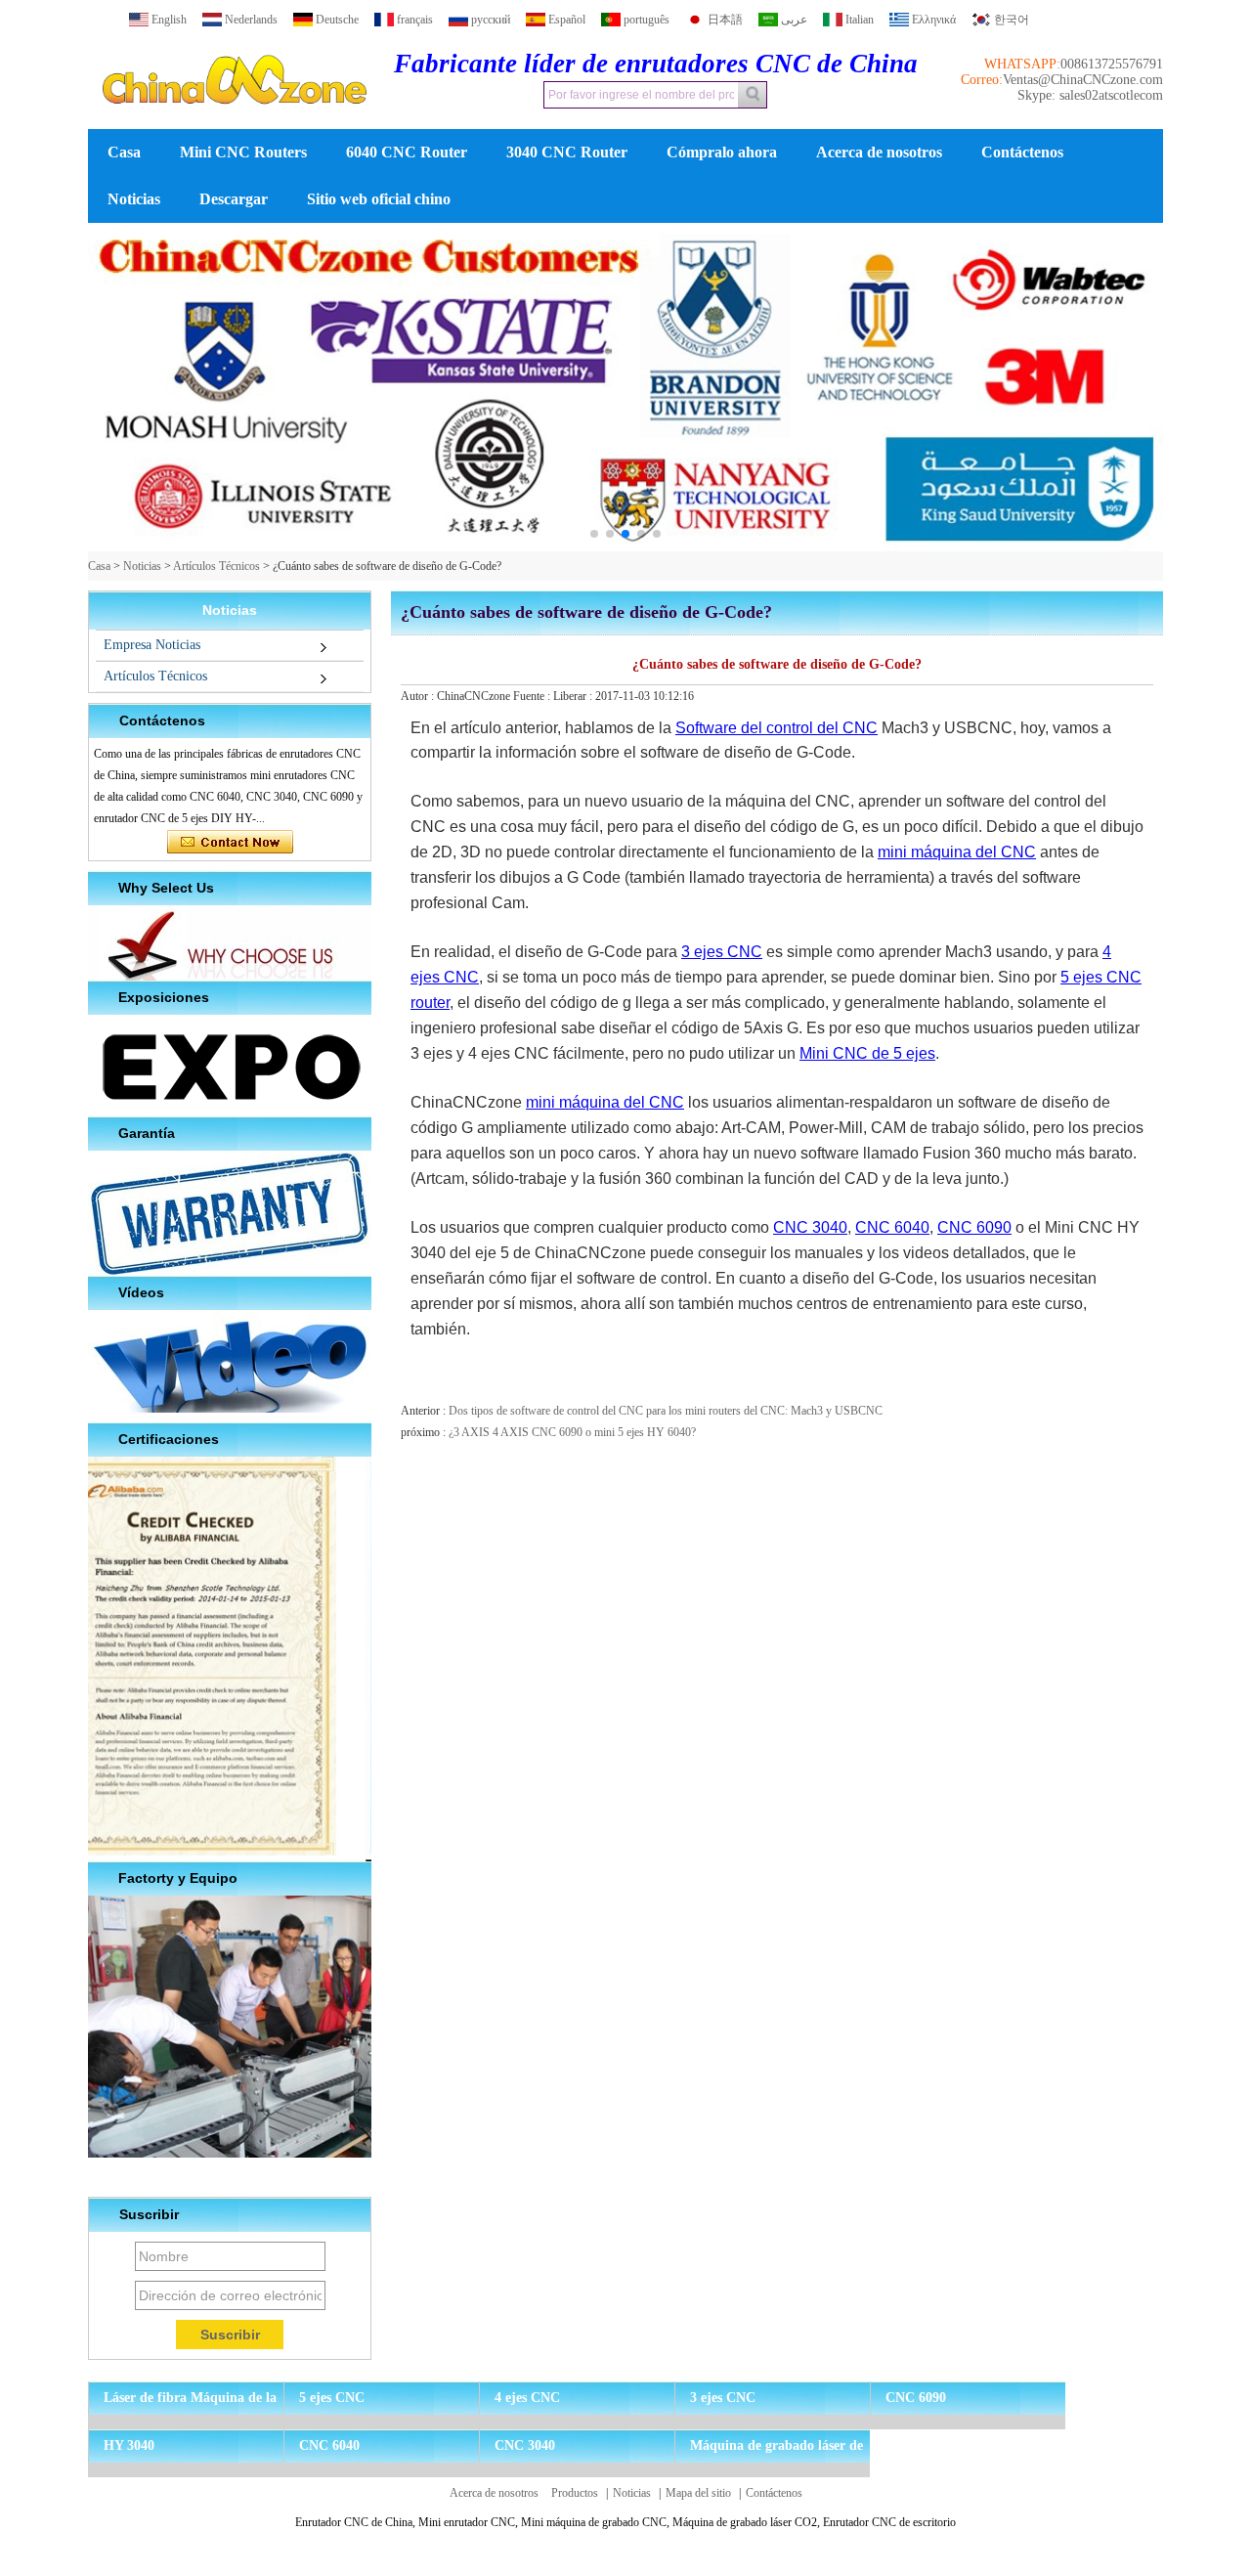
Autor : (419, 696)
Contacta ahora (230, 843)
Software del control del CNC (776, 728)
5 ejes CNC (332, 2398)
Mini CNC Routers (243, 152)
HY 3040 (129, 2445)
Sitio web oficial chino (379, 199)
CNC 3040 (810, 1227)
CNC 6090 (974, 1227)
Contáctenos (1022, 152)
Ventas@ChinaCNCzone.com (1083, 80)
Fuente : (533, 696)
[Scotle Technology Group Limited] (235, 121)
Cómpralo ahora (722, 152)
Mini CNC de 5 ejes (867, 1053)
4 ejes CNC (527, 2398)
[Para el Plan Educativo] (625, 388)
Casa (124, 152)
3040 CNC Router (567, 152)
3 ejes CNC (722, 952)
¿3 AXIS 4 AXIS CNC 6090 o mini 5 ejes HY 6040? (572, 1432)
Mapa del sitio (698, 2493)
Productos (575, 2493)
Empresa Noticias (152, 645)
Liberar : (574, 696)
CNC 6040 (892, 1227)
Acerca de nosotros (879, 152)
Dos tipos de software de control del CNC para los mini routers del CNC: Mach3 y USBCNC (666, 1411)
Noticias (134, 199)
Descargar (234, 199)
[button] (594, 534)
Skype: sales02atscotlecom (1090, 95)
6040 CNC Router (407, 152)
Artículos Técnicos (216, 566)
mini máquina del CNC (957, 852)
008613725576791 (1112, 64)
